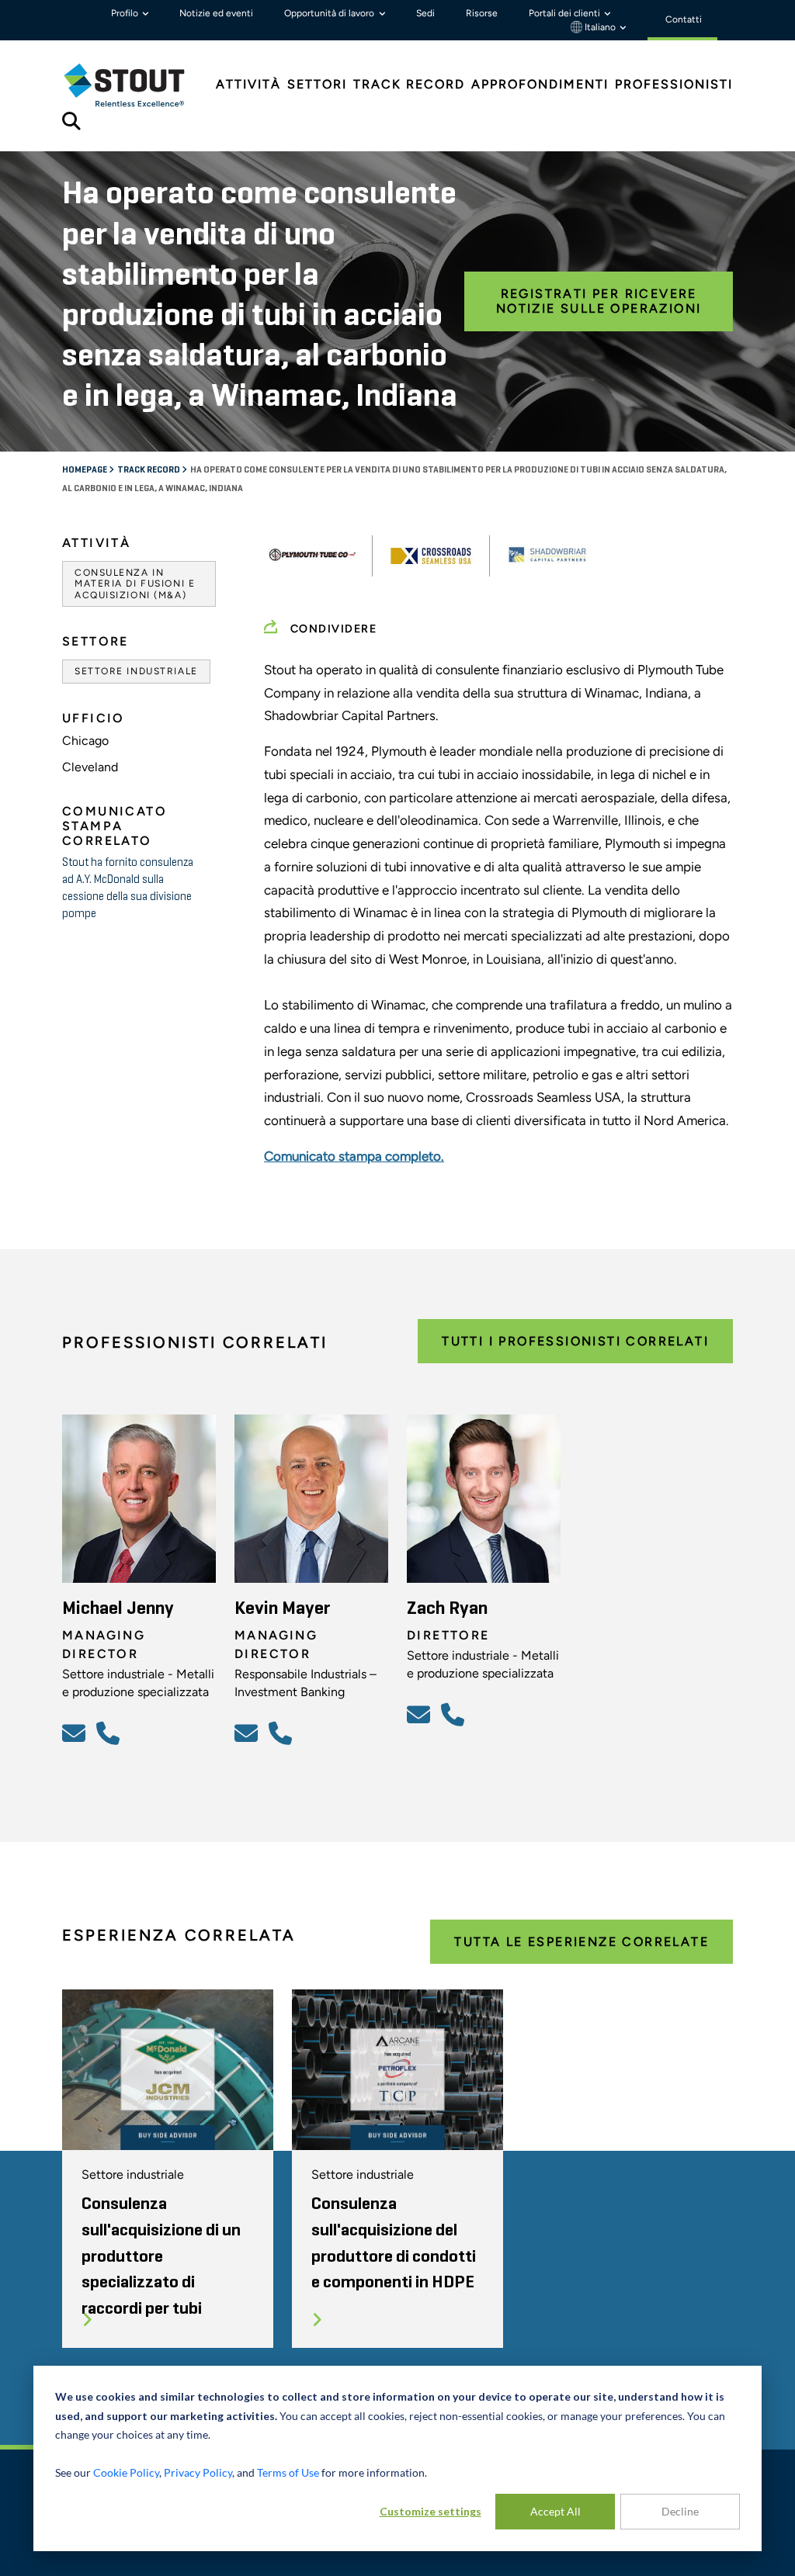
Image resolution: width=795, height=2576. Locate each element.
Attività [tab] (248, 84)
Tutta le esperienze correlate (581, 1942)
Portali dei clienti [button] (566, 13)
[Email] (76, 1733)
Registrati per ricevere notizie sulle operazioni (599, 301)
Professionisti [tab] (674, 84)
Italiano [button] (600, 27)
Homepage (85, 470)
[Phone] (110, 1733)
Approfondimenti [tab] (540, 84)
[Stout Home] (136, 85)
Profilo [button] (126, 13)
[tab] (136, 85)
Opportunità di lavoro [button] (330, 13)
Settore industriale (136, 671)
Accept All (555, 2511)
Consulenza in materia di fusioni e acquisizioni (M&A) (135, 584)
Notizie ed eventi (216, 13)
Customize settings (430, 2511)
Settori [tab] (317, 84)
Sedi (425, 13)
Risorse (482, 13)
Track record (149, 470)
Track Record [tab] (409, 84)
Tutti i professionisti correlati (575, 1341)
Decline (680, 2511)
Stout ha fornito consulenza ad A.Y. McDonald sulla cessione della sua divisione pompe (128, 888)
